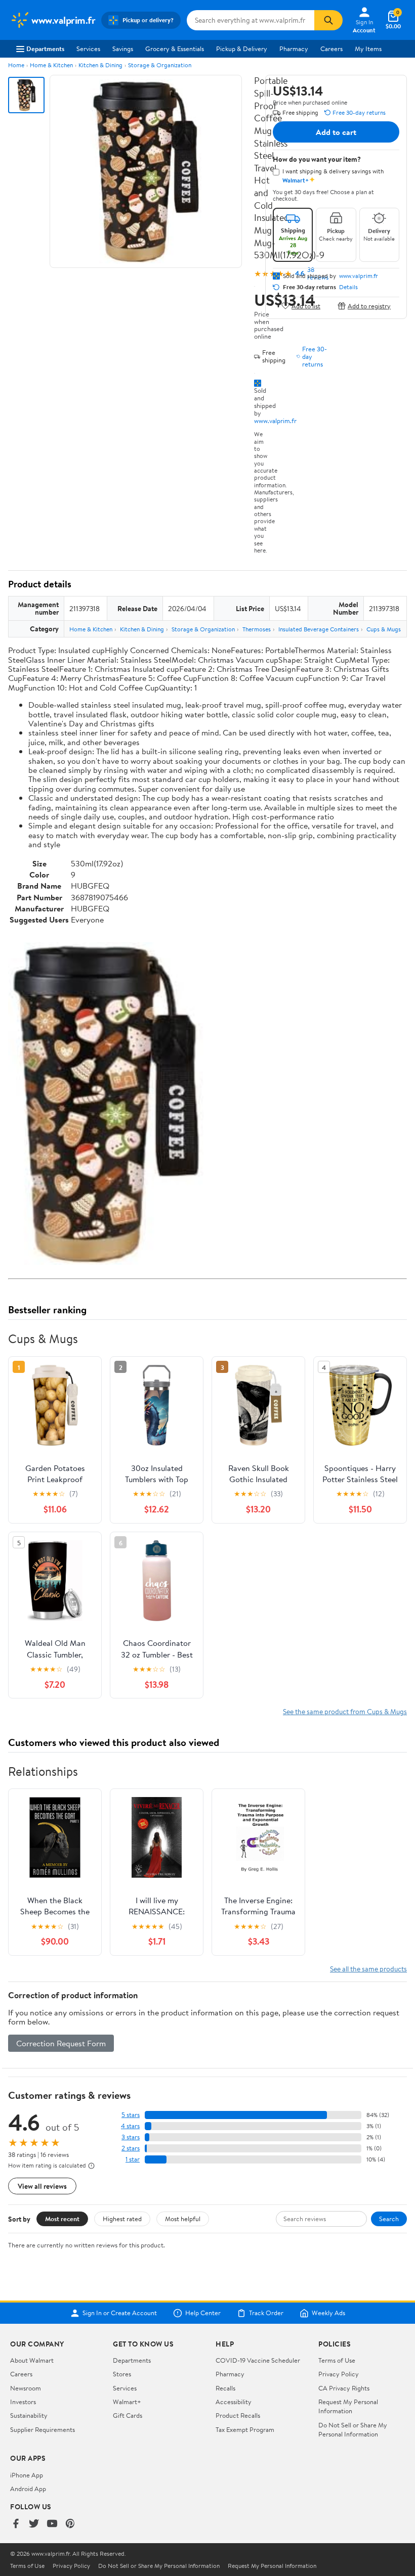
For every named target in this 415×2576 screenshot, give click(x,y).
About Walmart (32, 2360)
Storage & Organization (160, 65)
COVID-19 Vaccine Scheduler (258, 2360)
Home (16, 65)
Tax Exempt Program (245, 2429)
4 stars (130, 2126)
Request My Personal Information (348, 2406)
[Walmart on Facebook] (16, 2524)
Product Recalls (238, 2415)
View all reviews (42, 2186)
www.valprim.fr (275, 421)
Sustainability (29, 2415)
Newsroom (26, 2388)
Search (389, 2219)
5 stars (131, 2115)
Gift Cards (128, 2415)
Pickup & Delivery (242, 49)
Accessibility (234, 2402)
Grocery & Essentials (175, 49)
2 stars (131, 2148)
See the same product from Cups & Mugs (345, 1711)
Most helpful (183, 2219)
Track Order (266, 2313)
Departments (45, 49)
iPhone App (27, 2475)
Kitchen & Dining (100, 65)
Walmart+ (127, 2402)
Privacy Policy (339, 2374)
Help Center (203, 2313)
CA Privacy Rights (344, 2388)
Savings (123, 49)
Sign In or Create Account (120, 2313)
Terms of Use (337, 2360)
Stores (122, 2374)
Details (348, 287)
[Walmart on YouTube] (52, 2524)
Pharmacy (294, 49)
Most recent (62, 2219)
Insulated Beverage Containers (319, 629)
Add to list (306, 306)
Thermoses (257, 629)
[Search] (328, 20)
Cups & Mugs (384, 629)
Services (88, 49)
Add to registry (369, 306)
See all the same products (368, 1969)
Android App (28, 2489)
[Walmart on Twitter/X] (34, 2524)
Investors (23, 2402)
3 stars (131, 2137)
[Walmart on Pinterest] (70, 2524)
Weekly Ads (328, 2313)
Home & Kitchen (51, 65)
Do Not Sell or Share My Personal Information (353, 2429)
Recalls (225, 2388)
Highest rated (122, 2219)
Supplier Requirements (43, 2429)
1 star (133, 2159)
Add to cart (336, 132)
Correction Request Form (61, 2043)
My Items (368, 49)
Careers (331, 49)
